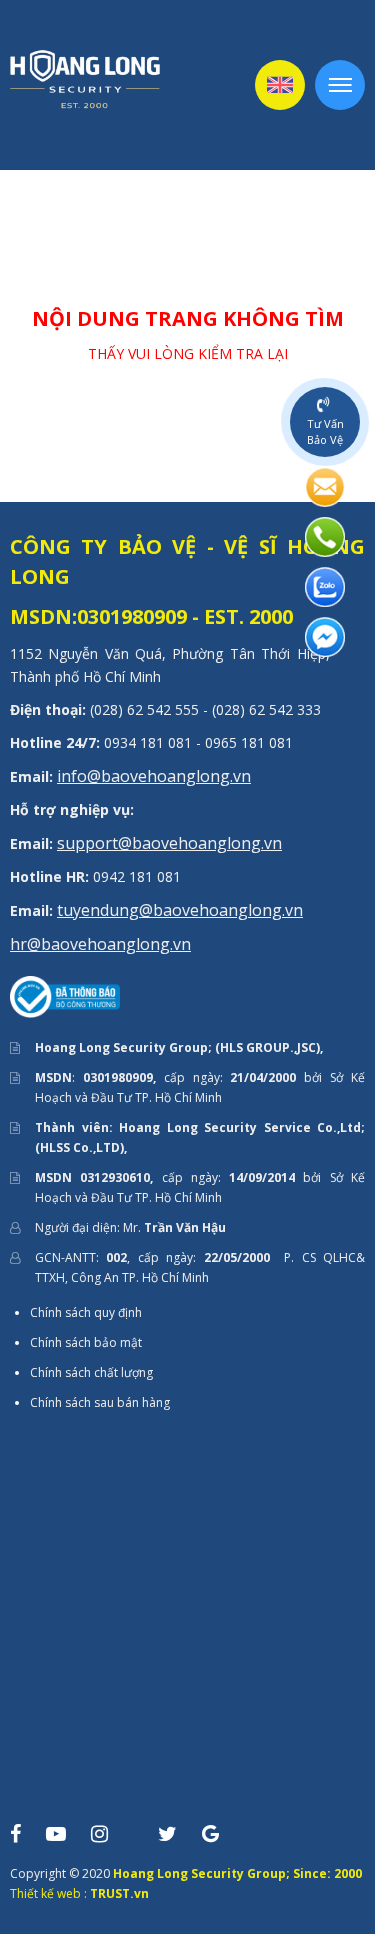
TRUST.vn (119, 1893)
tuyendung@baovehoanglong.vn (180, 910)
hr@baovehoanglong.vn (100, 944)
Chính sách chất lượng (91, 1372)
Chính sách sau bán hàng (100, 1402)
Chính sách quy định (86, 1312)
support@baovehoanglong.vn (169, 843)
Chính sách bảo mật (86, 1342)
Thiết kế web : (48, 1893)
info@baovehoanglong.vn (154, 776)
